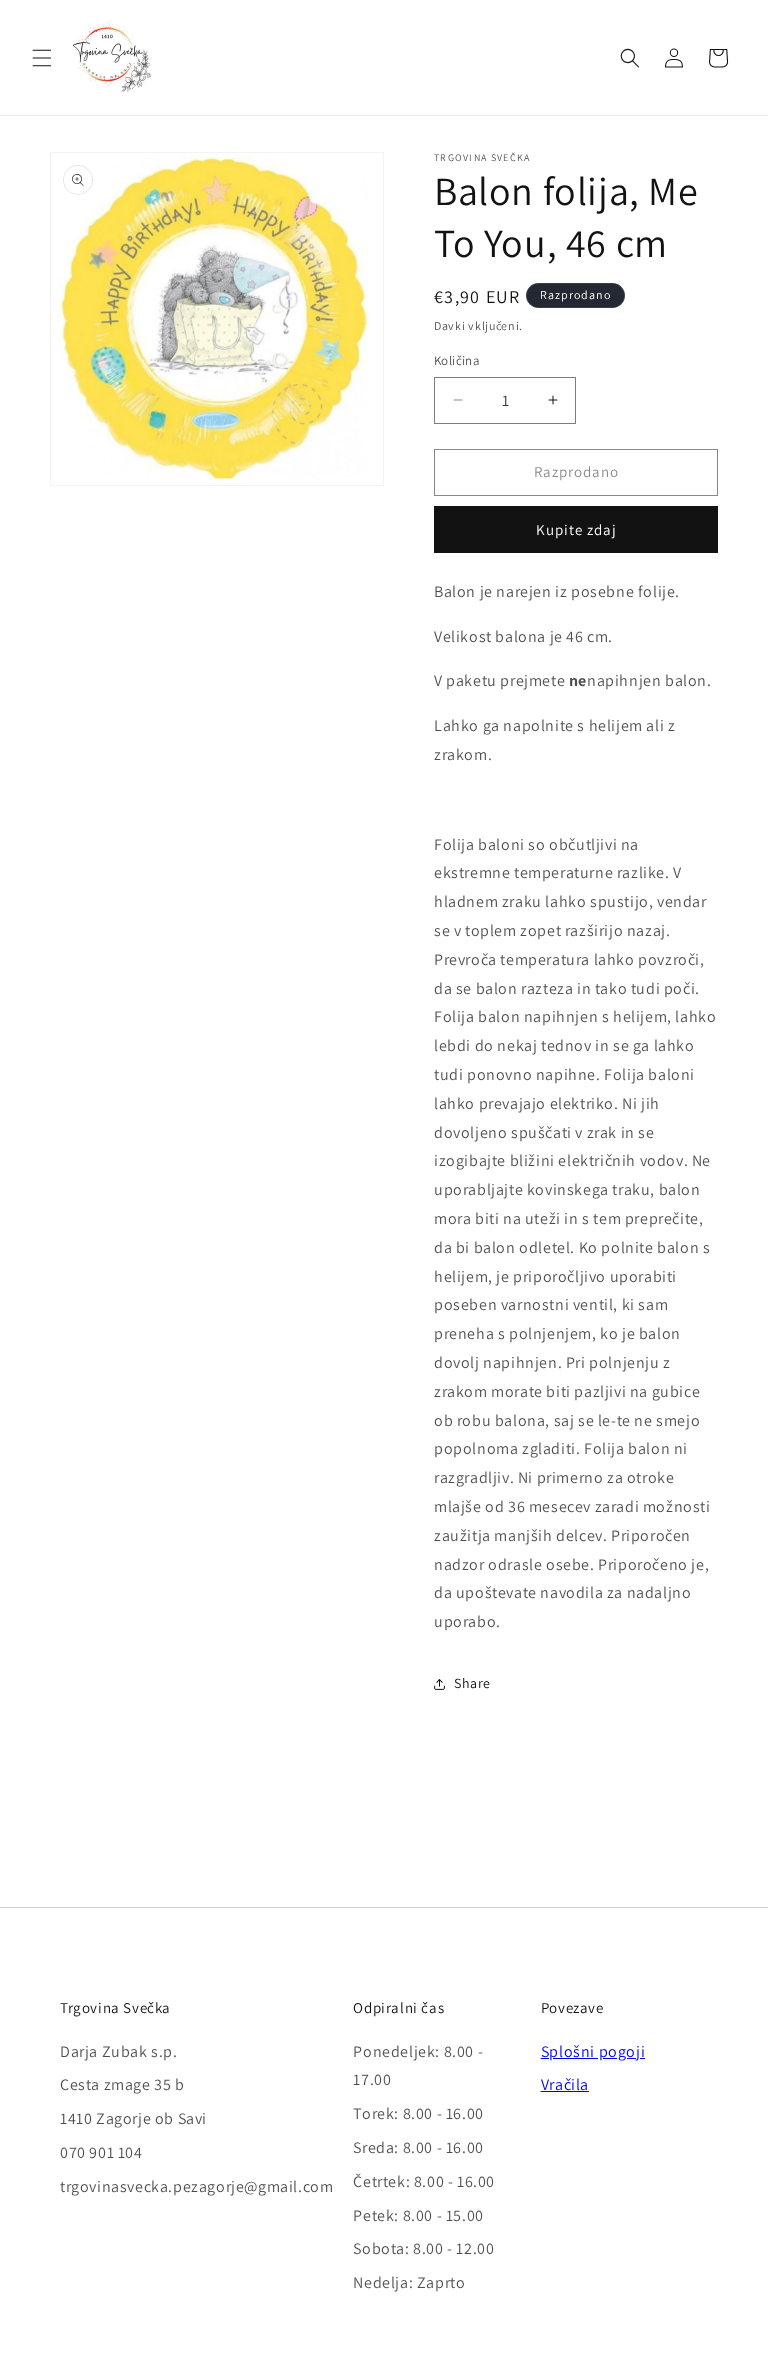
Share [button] (472, 1683)
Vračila (565, 2084)
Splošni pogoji (593, 2051)
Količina (457, 360)
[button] (42, 58)
